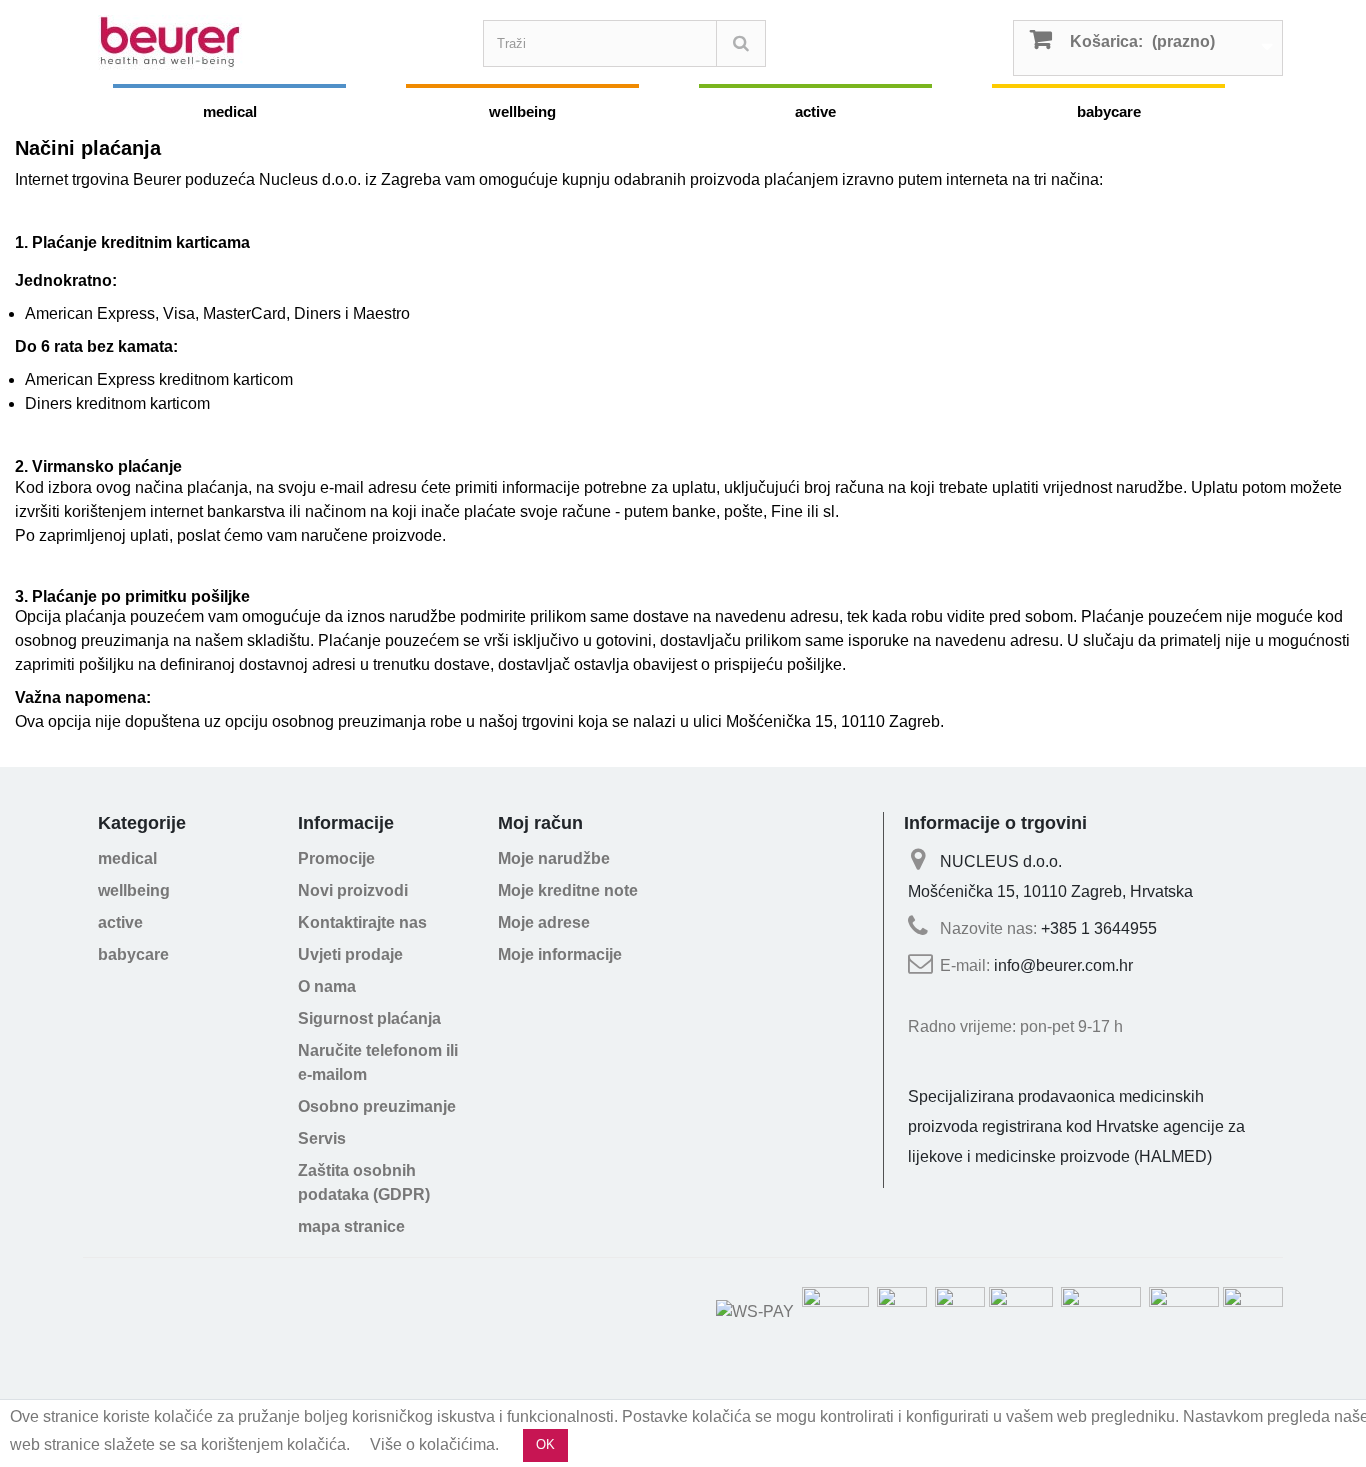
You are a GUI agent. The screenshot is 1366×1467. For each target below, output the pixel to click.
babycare (1109, 111)
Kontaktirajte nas (362, 922)
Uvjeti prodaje (350, 954)
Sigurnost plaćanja (369, 1018)
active (815, 111)
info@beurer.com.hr (1063, 965)
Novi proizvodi (353, 890)
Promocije (336, 858)
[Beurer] (283, 42)
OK (545, 1444)
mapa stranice (351, 1226)
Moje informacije (560, 954)
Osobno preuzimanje (377, 1106)
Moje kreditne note (568, 890)
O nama (327, 986)
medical (230, 111)
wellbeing (522, 111)
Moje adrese (544, 922)
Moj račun (540, 823)
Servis (322, 1138)
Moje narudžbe (554, 858)
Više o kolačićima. (434, 1444)
